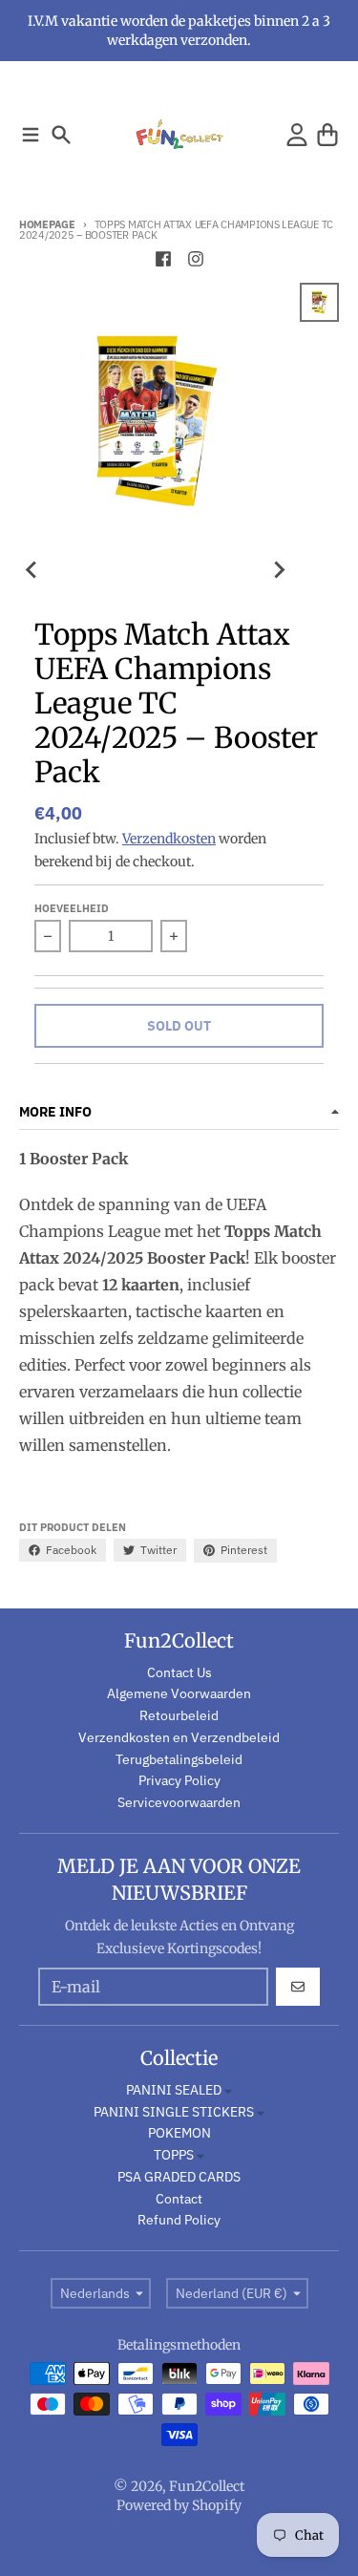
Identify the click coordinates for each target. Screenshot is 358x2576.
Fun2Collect (207, 2486)
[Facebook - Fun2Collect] (163, 259)
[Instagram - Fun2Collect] (196, 259)
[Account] (297, 135)
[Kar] (327, 135)
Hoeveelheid (72, 908)
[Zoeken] (61, 135)
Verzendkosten (169, 839)
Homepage (47, 224)
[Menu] (31, 135)
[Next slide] (279, 569)
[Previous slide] (32, 569)
